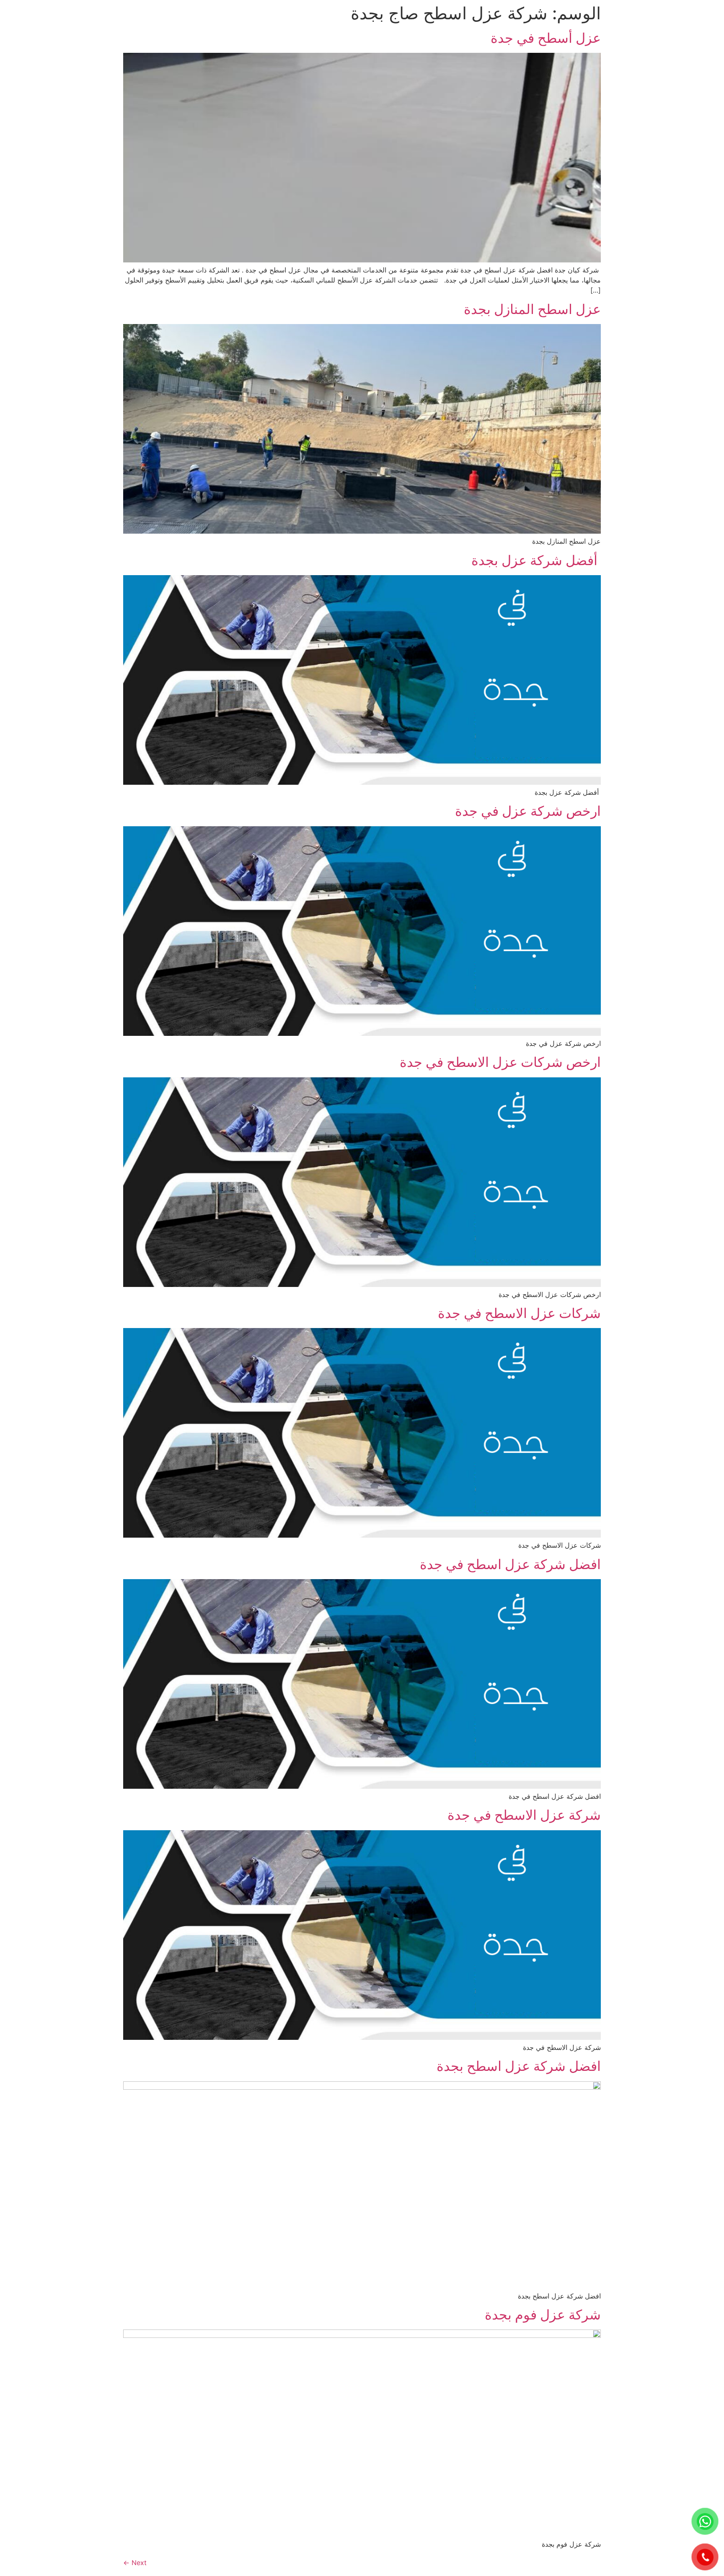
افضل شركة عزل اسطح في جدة (510, 1564)
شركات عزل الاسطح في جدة (519, 1313)
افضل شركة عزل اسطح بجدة (519, 2066)
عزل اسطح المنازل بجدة (532, 309)
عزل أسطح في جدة (546, 38)
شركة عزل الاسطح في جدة (524, 1815)
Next (135, 2563)
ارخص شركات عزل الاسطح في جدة (500, 1062)
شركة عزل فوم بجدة (543, 2315)
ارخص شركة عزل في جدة (528, 811)
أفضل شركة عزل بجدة (536, 560)
